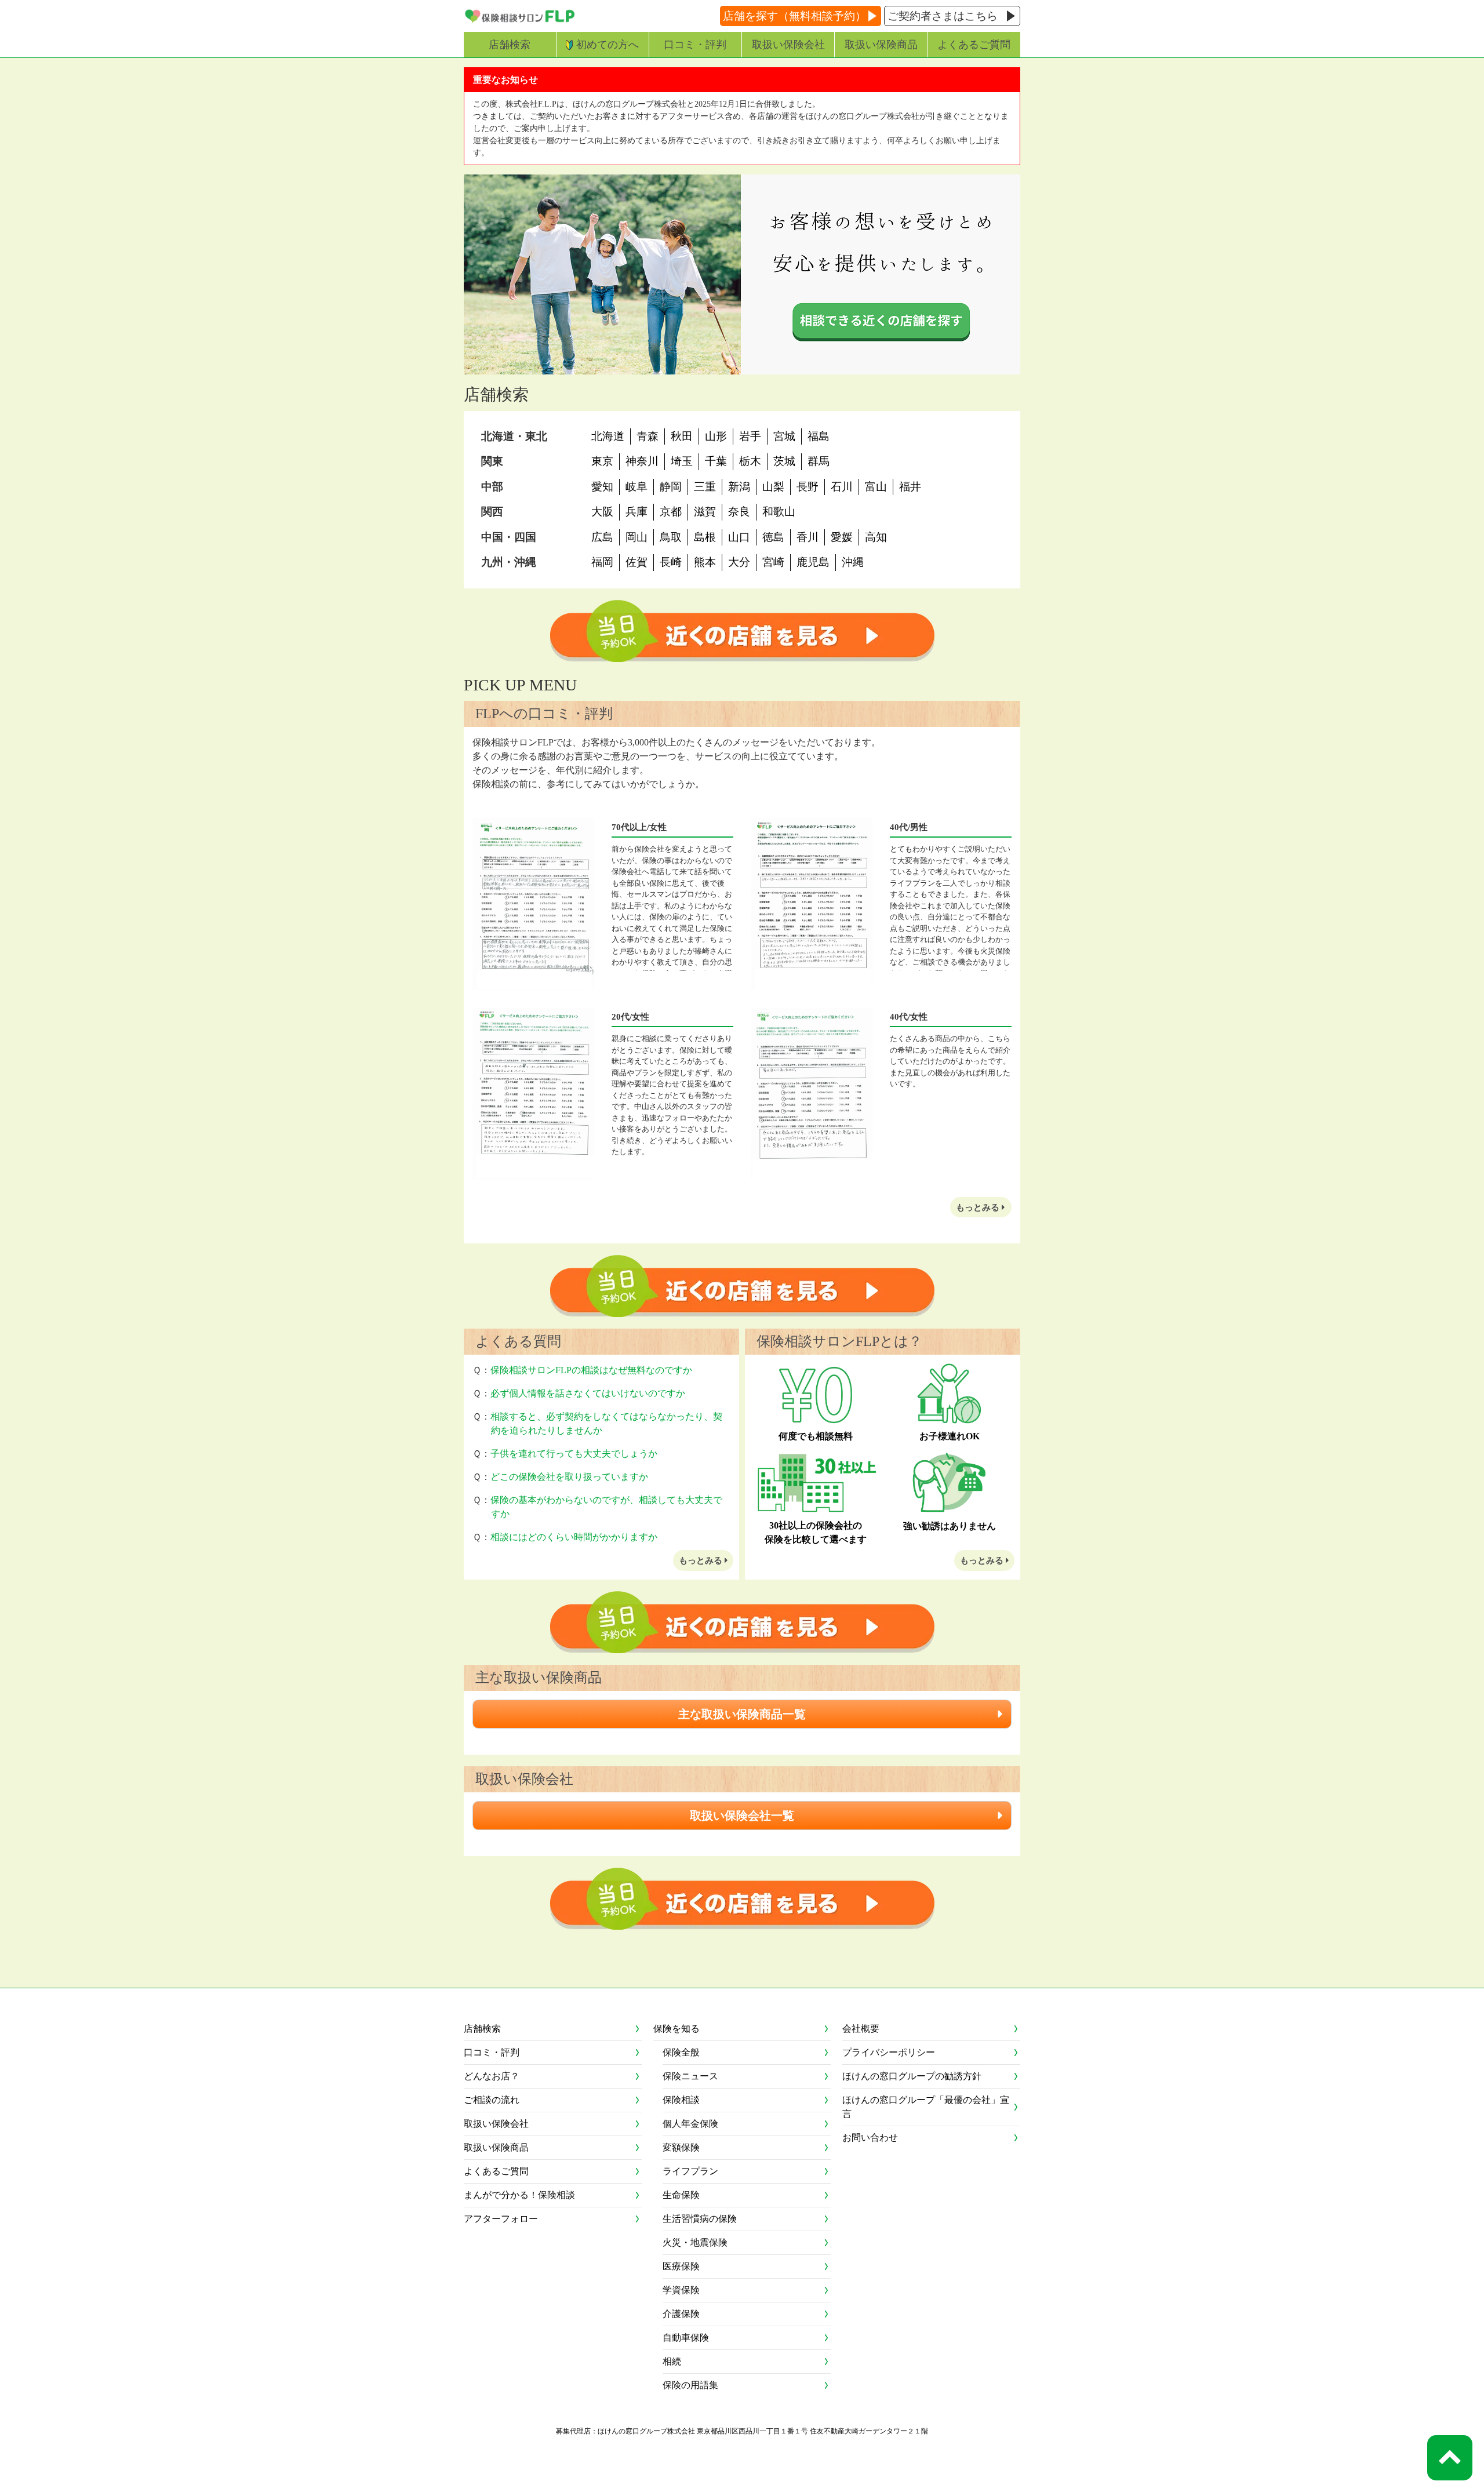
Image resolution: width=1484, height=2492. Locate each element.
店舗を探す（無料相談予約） (794, 16)
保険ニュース (690, 2076)
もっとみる (979, 1207)
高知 (876, 537)
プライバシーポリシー (889, 2052)
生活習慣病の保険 (700, 2219)
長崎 (671, 562)
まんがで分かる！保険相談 (519, 2195)
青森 (648, 436)
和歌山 (779, 512)
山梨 (773, 487)
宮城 (784, 436)
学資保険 (681, 2290)
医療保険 (681, 2266)
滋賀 (705, 512)
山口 (739, 537)
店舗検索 (510, 45)
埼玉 (682, 461)
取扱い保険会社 (788, 45)
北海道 (608, 436)
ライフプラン (690, 2171)
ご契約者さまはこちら (943, 16)
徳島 (773, 537)
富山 (876, 487)
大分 (739, 562)
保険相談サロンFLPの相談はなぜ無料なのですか (591, 1370)
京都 (671, 512)
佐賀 (636, 562)
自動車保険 (686, 2338)
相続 (672, 2361)
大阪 (602, 512)
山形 (716, 436)
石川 (842, 487)
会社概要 (861, 2029)
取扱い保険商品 (881, 45)
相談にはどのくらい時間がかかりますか (574, 1537)
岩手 (750, 436)
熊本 (705, 562)
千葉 (716, 461)
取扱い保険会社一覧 (742, 1816)
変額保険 (681, 2147)
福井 (910, 487)
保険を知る (676, 2029)
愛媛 (842, 537)
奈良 (739, 512)
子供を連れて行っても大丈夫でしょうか (574, 1454)
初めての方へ (608, 45)
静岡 (671, 487)
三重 (705, 487)
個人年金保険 (690, 2124)
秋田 (682, 436)
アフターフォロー (501, 2219)
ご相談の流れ (492, 2100)
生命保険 (681, 2195)
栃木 (750, 461)
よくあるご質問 (974, 45)
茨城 (784, 461)
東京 (602, 461)
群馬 (819, 461)
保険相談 (681, 2100)
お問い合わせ (870, 2138)
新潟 (739, 487)
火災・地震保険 (695, 2242)
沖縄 (853, 562)
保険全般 (681, 2052)
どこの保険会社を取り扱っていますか (569, 1477)
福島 (819, 436)
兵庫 (636, 512)
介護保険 (681, 2314)
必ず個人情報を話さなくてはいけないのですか (588, 1393)
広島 (602, 537)
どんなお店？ (492, 2076)
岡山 (636, 537)
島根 (705, 537)
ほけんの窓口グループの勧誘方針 (912, 2076)
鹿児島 (813, 562)
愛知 (602, 487)
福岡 (602, 562)
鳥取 (671, 537)
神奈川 (642, 461)
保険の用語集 (690, 2385)
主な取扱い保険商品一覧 (742, 1714)
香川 (808, 537)
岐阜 (636, 487)
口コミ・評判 (695, 45)
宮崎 (773, 562)
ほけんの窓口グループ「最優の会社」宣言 (926, 2107)
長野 (808, 487)
